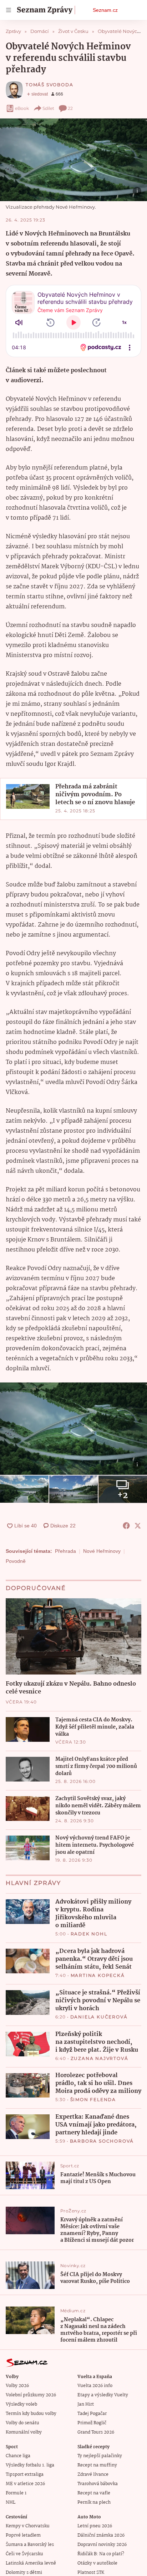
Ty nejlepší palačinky (100, 2456)
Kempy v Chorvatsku (28, 2526)
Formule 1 (16, 2493)
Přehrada (65, 1551)
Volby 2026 (17, 2386)
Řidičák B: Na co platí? (101, 2554)
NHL (11, 2502)
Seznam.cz (105, 10)
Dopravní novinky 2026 (102, 2545)
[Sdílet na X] (138, 1526)
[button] (73, 160)
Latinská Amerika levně (31, 2563)
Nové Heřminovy (102, 1551)
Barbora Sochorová (102, 2141)
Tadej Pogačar (92, 2414)
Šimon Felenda (93, 2099)
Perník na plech (94, 2502)
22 (70, 108)
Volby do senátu (22, 2423)
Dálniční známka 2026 (101, 2535)
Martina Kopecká (98, 1975)
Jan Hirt (86, 2404)
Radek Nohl (89, 1934)
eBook (22, 108)
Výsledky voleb (21, 2404)
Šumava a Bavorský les (30, 2545)
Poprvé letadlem (23, 2535)
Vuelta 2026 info (95, 2386)
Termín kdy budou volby (31, 2414)
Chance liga (18, 2456)
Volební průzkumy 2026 (31, 2395)
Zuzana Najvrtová (100, 2058)
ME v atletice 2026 (25, 2484)
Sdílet (48, 108)
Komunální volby (24, 2432)
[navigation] (9, 10)
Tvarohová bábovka (98, 2484)
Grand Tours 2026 (96, 2432)
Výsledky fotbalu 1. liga (30, 2465)
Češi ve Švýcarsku (24, 2554)
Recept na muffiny (97, 2465)
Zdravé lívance (93, 2475)
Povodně (16, 1561)
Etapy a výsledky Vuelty (103, 2395)
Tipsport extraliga (25, 2475)
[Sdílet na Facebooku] (126, 1526)
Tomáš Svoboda (49, 85)
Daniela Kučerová (99, 2017)
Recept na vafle (94, 2493)
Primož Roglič (92, 2423)
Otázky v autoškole (97, 2563)
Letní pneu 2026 (95, 2526)
